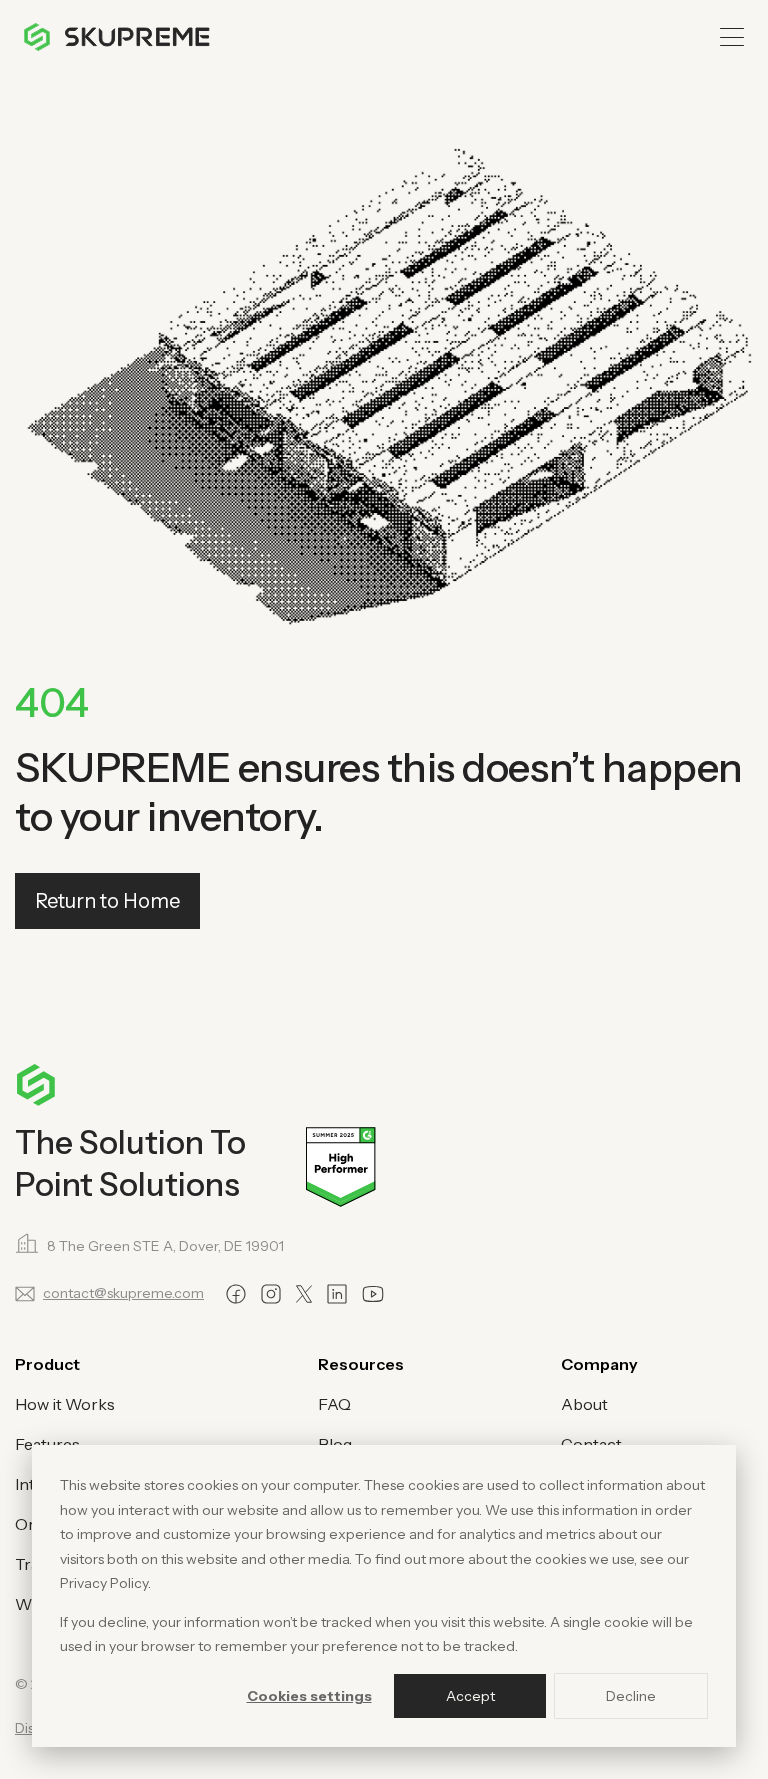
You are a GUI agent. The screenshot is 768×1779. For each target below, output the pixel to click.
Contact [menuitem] (591, 1444)
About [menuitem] (584, 1404)
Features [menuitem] (47, 1444)
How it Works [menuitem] (65, 1404)
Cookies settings (309, 1696)
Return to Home (107, 901)
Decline (631, 1696)
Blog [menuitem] (335, 1444)
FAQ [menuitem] (334, 1404)
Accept (470, 1696)
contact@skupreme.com (123, 1293)
